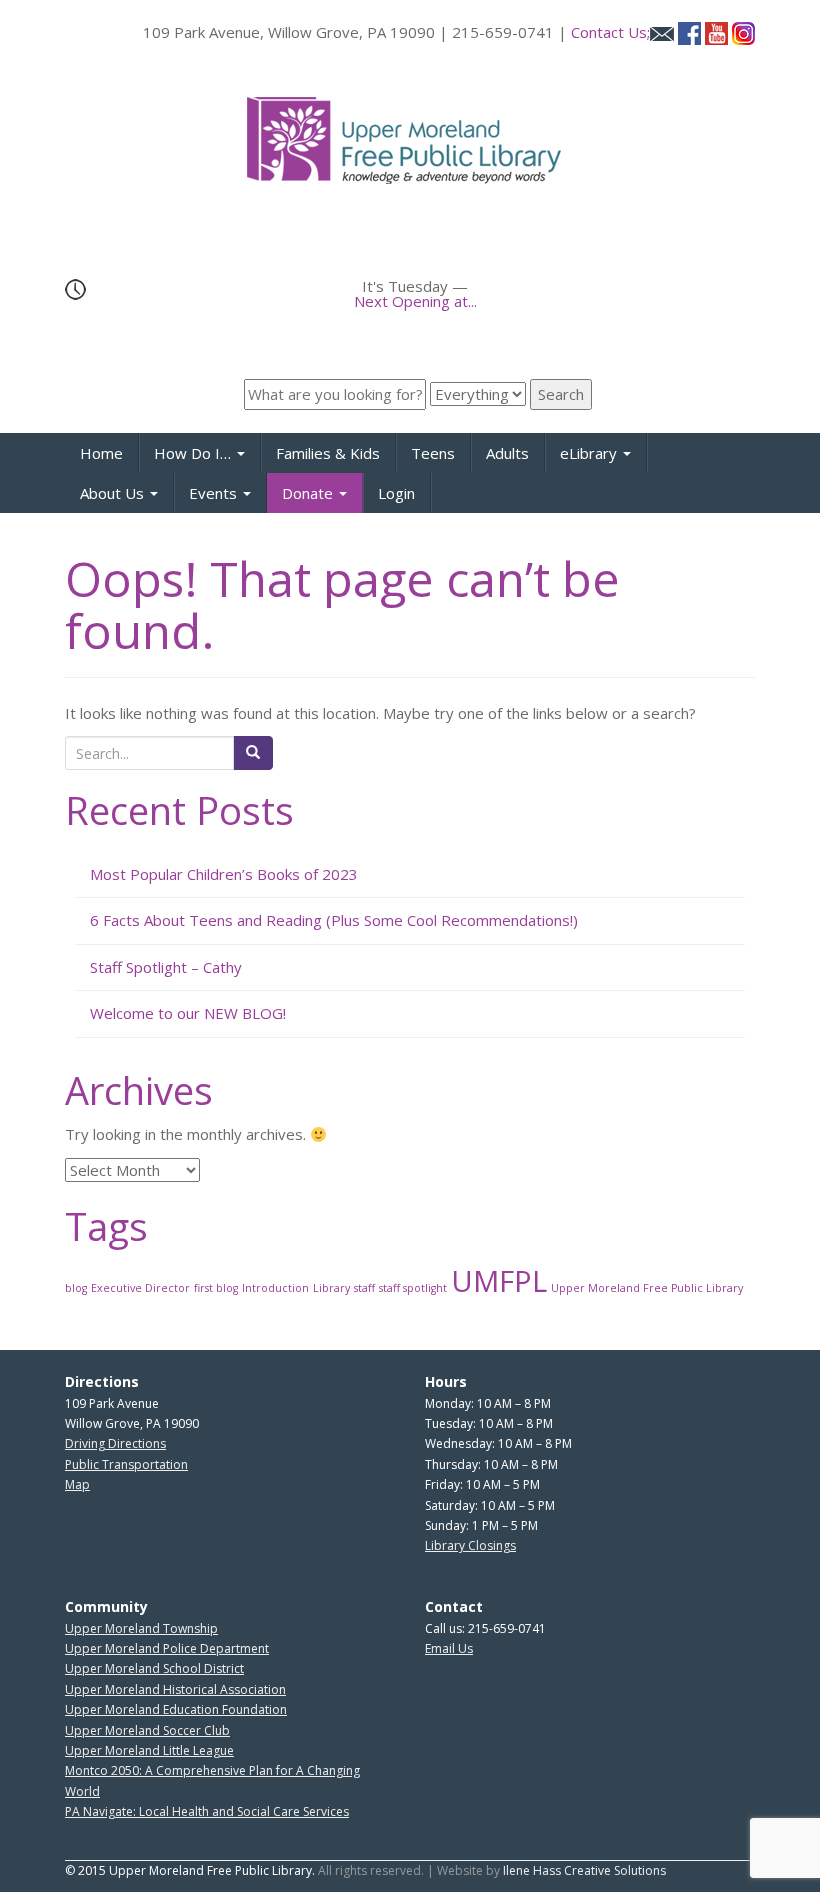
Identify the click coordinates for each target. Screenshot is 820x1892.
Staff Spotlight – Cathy (166, 967)
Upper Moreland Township (141, 1628)
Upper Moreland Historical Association (175, 1689)
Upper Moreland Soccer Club (147, 1730)
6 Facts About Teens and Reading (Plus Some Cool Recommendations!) (334, 920)
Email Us (449, 1648)
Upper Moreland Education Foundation (176, 1709)
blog (76, 1288)
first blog (216, 1288)
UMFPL (499, 1281)
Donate (309, 493)
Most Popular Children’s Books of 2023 (224, 874)
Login (396, 493)
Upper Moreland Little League (149, 1750)
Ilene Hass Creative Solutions (584, 1870)
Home (101, 453)
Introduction (275, 1288)
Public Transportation (126, 1464)
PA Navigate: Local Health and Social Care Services (207, 1811)
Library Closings (470, 1545)
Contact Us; (610, 32)
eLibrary (590, 453)
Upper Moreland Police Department (167, 1648)
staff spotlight (413, 1288)
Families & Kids (328, 453)
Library (331, 1288)
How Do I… (194, 453)
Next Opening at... (415, 301)
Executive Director (140, 1288)
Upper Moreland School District (154, 1668)
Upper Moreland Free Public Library (647, 1288)
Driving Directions (115, 1443)
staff (364, 1288)
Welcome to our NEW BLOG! (188, 1013)
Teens (433, 453)
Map (77, 1484)
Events (215, 493)
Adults (507, 453)
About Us (114, 493)
